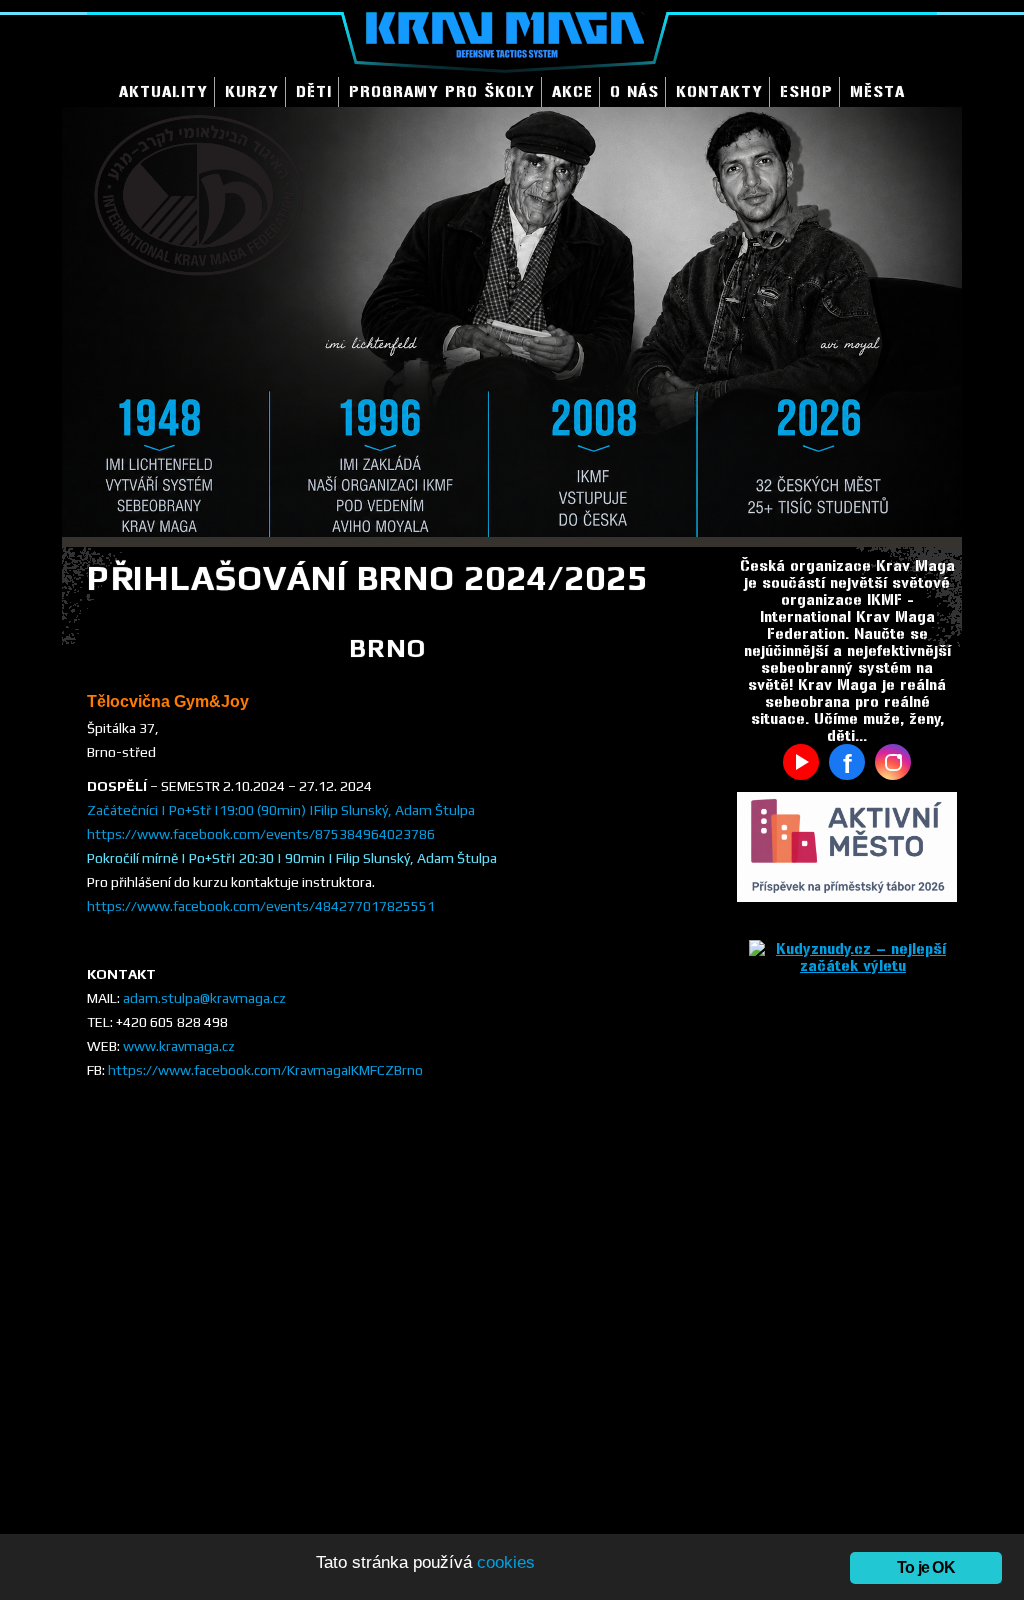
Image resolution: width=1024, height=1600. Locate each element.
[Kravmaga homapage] (512, 38)
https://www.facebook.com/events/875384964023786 (261, 834)
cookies (506, 1562)
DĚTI (314, 91)
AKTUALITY (163, 91)
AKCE (572, 91)
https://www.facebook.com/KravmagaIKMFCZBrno (265, 1070)
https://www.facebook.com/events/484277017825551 (261, 906)
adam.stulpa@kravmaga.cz (204, 998)
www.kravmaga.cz (179, 1046)
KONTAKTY (719, 91)
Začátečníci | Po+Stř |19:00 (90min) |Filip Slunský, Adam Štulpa (281, 810)
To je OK (926, 1567)
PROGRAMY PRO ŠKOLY (442, 91)
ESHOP (806, 91)
